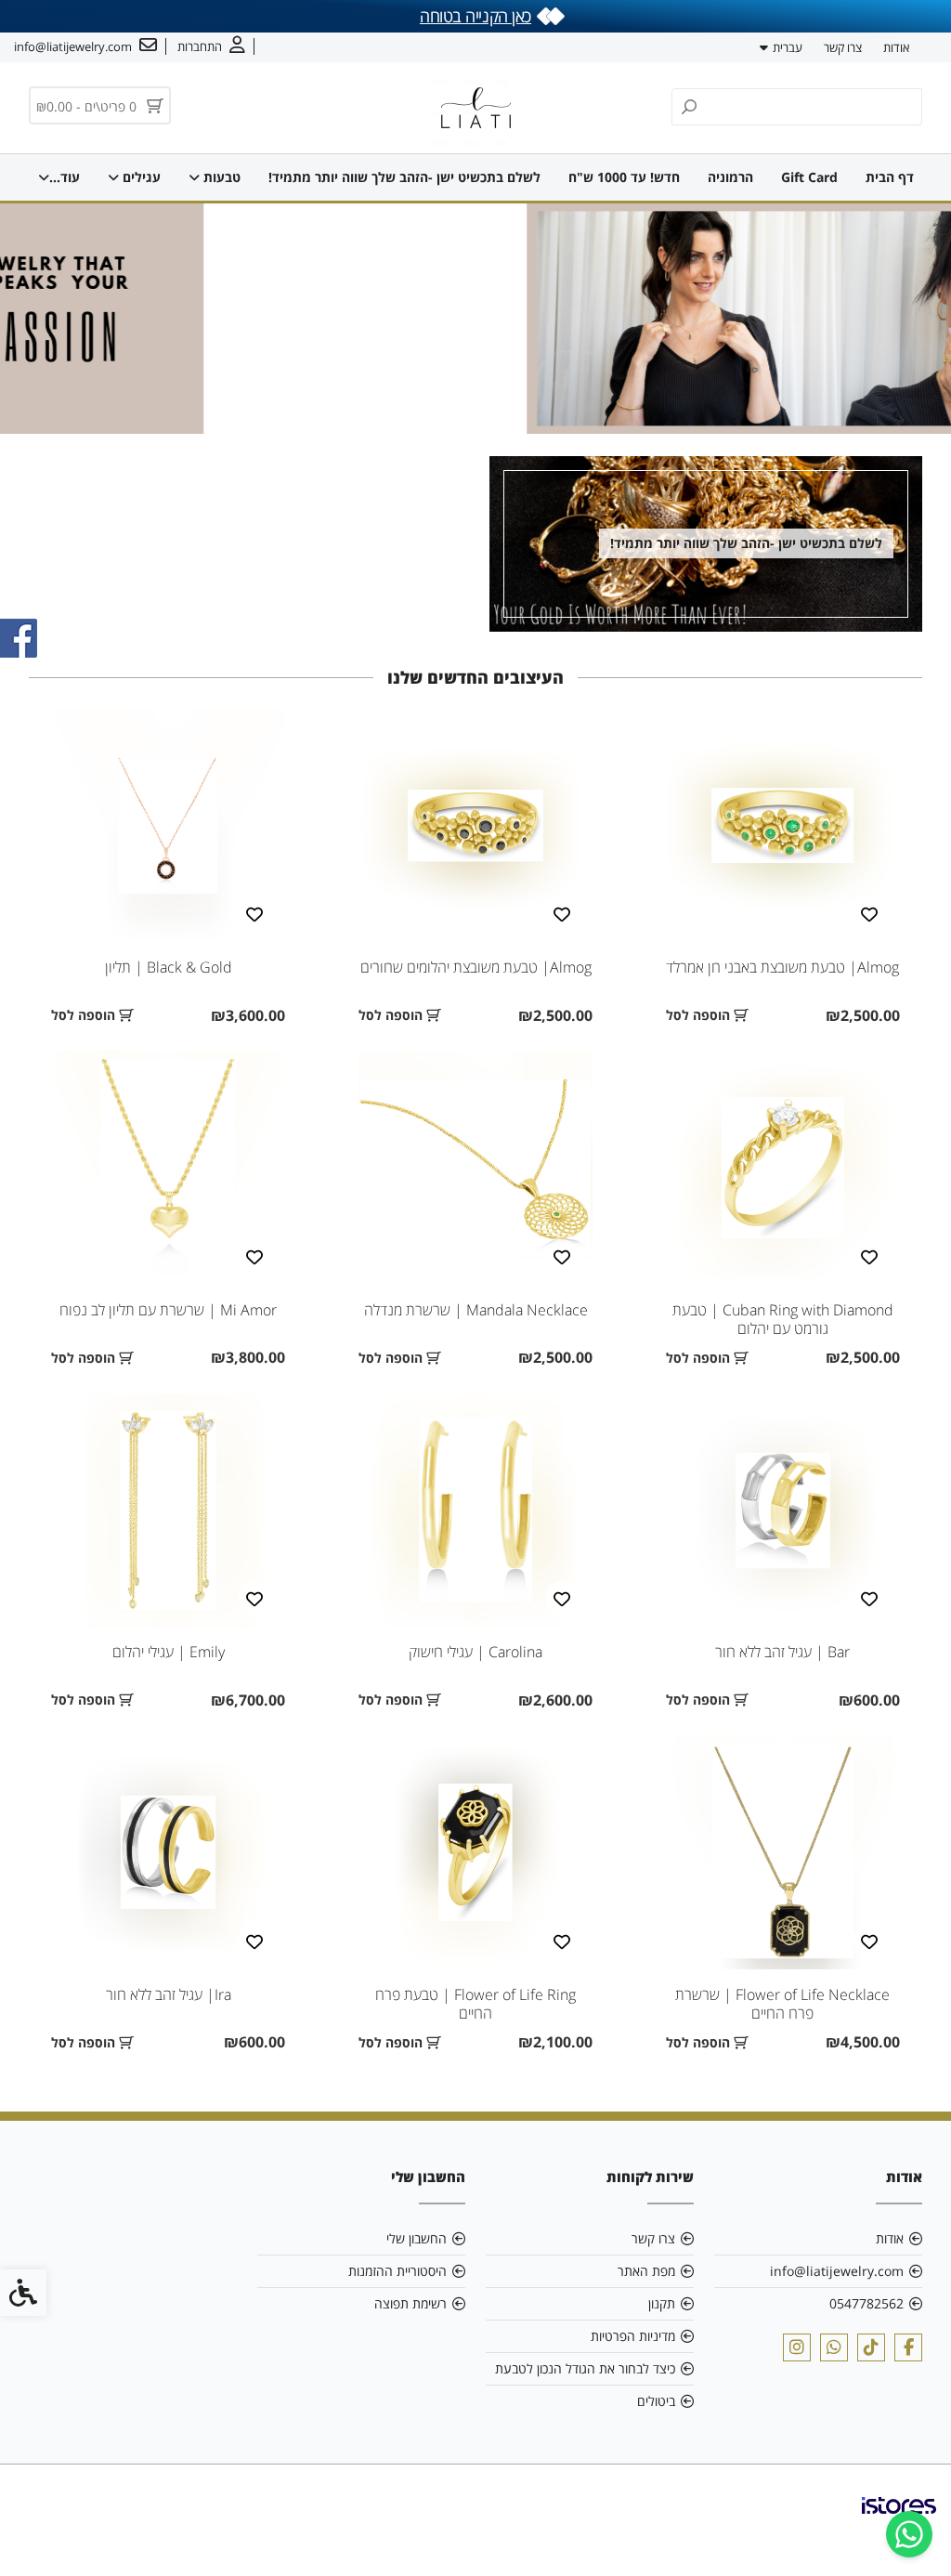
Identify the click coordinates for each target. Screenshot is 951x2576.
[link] (909, 2534)
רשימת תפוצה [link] (410, 2303)
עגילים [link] (140, 177)
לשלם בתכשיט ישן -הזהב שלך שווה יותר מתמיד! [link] (404, 177)
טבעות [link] (220, 177)
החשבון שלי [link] (417, 2238)
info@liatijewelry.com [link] (837, 2271)
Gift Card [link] (809, 177)
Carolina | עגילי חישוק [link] (475, 1652)
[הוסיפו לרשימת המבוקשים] (869, 913)
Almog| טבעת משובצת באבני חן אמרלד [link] (782, 967)
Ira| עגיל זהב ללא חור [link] (169, 1994)
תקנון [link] (662, 2303)
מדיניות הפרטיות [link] (633, 2336)
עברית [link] (788, 47)
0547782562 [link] (866, 2303)
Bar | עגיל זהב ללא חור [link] (782, 1652)
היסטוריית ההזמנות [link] (397, 2271)
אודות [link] (896, 47)
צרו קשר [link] (843, 47)
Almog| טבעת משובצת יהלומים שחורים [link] (476, 967)
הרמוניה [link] (730, 177)
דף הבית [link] (890, 177)
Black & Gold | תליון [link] (169, 967)
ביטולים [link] (656, 2401)
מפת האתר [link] (646, 2271)
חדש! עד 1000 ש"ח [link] (624, 177)
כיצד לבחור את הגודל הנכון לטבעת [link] (585, 2368)
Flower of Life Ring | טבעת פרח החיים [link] (475, 2004)
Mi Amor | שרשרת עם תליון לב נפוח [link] (168, 1310)
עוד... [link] (65, 177)
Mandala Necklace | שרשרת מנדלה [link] (476, 1310)
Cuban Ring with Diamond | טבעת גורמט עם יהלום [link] (783, 1319)
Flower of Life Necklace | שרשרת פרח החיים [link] (782, 2004)
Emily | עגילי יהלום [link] (169, 1652)
